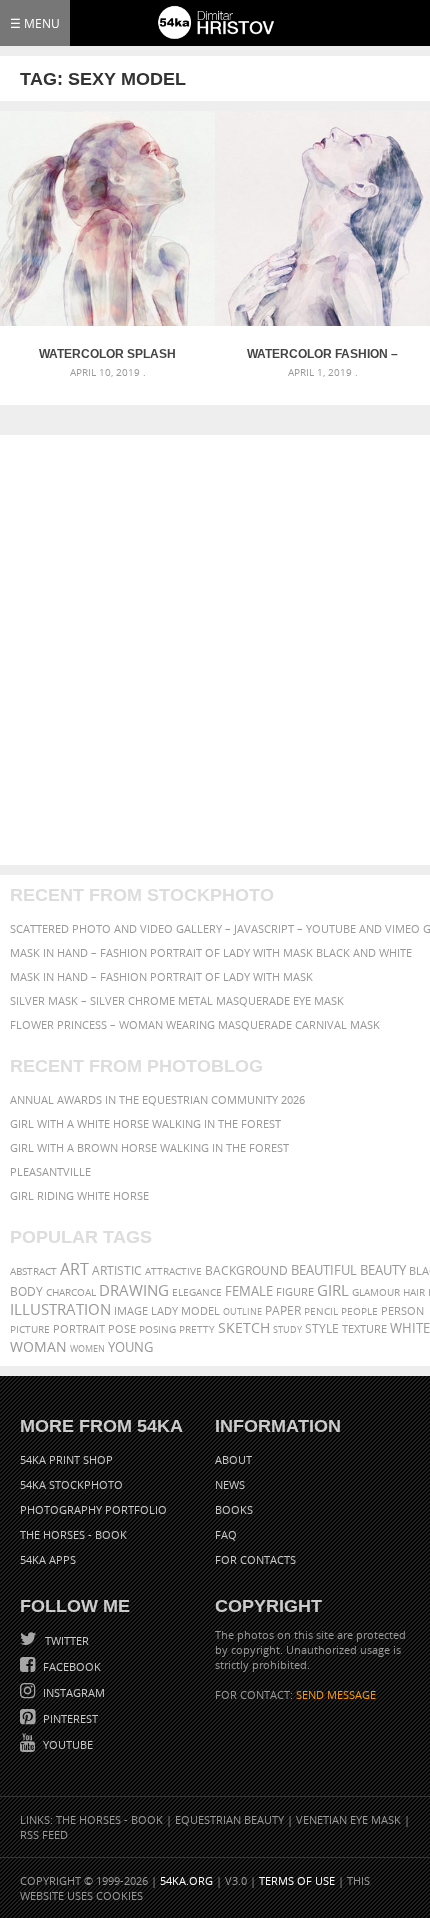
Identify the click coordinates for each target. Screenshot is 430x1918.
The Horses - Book (73, 1534)
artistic (117, 1270)
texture (364, 1329)
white (410, 1328)
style (322, 1328)
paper (283, 1310)
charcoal (71, 1292)
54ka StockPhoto (71, 1484)
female (249, 1291)
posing (157, 1329)
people (359, 1311)
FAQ (226, 1534)
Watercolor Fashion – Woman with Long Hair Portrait (322, 354)
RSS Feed (44, 1834)
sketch (244, 1328)
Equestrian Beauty (229, 1819)
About (233, 1459)
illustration (60, 1309)
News (230, 1484)
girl (333, 1290)
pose (122, 1329)
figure (295, 1292)
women (87, 1348)
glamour (376, 1292)
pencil (321, 1311)
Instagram (72, 1692)
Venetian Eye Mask (348, 1819)
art (74, 1269)
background (246, 1270)
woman (38, 1346)
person (402, 1311)
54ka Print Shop (66, 1459)
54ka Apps (48, 1559)
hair (414, 1292)
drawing (134, 1290)
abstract (33, 1271)
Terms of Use (297, 1880)
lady (164, 1311)
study (287, 1329)
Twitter (65, 1640)
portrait (79, 1328)
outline (242, 1311)
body (26, 1291)
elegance (197, 1292)
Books (234, 1509)
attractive (173, 1271)
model (200, 1310)
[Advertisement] (215, 650)
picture (30, 1329)
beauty (383, 1270)
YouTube (66, 1744)
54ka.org (186, 1880)
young (130, 1347)
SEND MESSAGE (336, 1694)
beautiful (324, 1270)
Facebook (70, 1666)
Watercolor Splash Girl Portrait (107, 354)
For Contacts (255, 1559)
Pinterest (69, 1718)
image (131, 1311)
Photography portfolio (93, 1509)
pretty (197, 1329)
